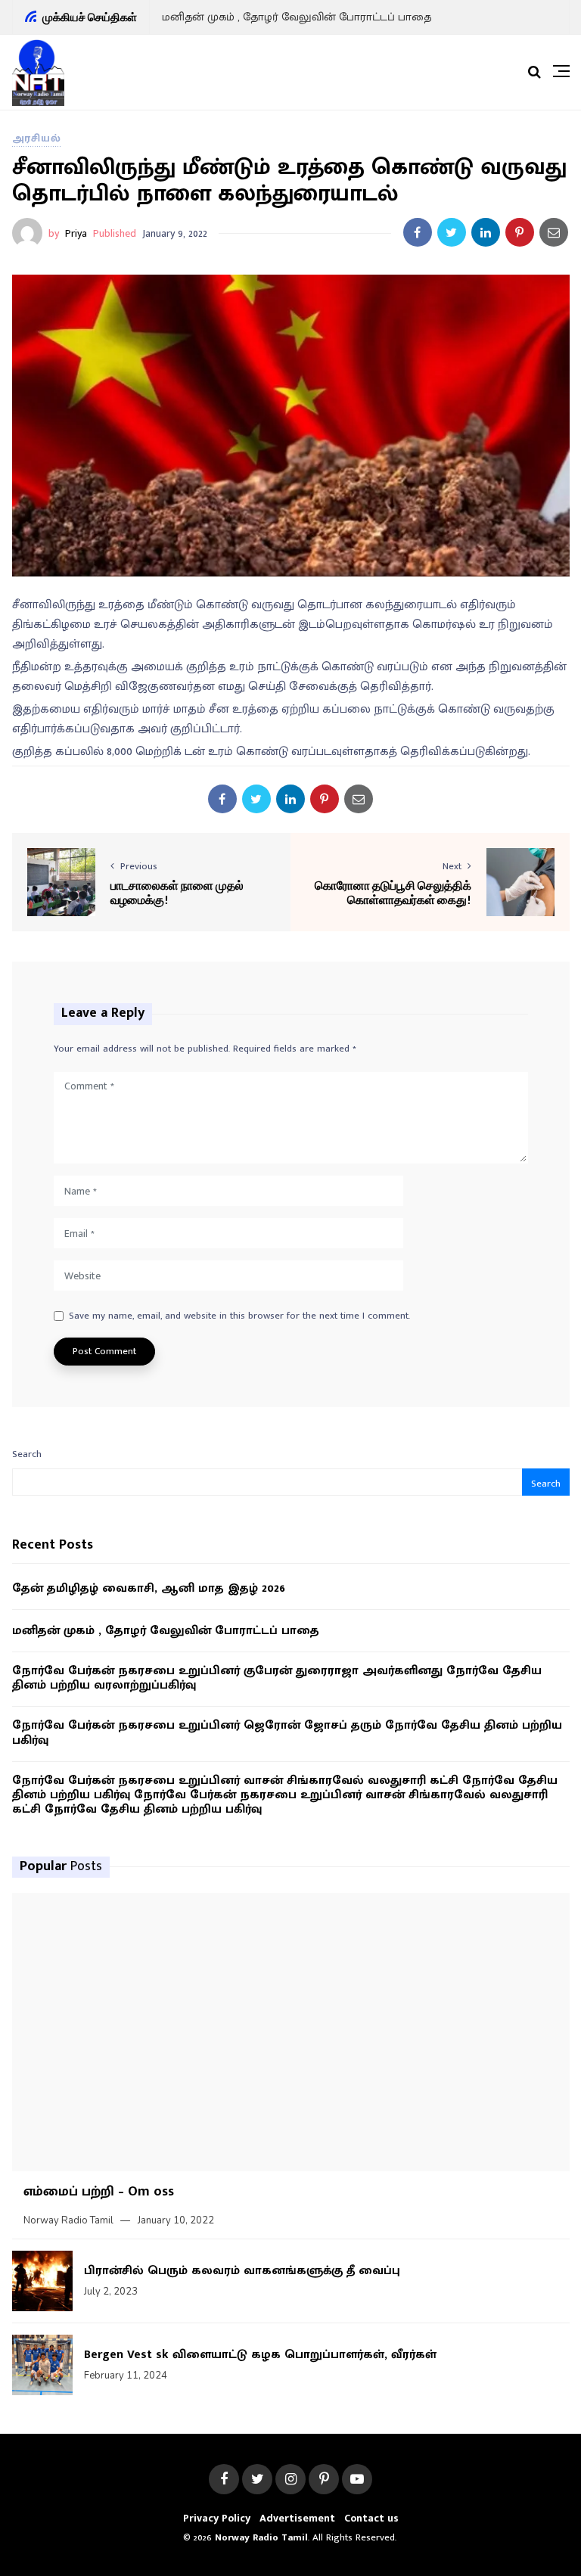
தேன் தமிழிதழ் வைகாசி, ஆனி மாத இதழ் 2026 (149, 1588)
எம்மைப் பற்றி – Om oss (99, 2192)
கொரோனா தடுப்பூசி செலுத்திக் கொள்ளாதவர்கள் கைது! (393, 892)
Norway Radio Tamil (68, 2220)
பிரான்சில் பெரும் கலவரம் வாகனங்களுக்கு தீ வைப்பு (242, 2271)
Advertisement (297, 2518)
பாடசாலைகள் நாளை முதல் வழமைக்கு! (177, 892)
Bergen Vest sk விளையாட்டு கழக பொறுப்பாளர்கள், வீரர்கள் (260, 2355)
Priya (76, 233)
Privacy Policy (217, 2518)
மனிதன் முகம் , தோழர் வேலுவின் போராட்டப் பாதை (297, 17)
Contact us (371, 2518)
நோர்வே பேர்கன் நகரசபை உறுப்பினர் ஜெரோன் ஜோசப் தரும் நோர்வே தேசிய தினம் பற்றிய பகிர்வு (287, 1732)
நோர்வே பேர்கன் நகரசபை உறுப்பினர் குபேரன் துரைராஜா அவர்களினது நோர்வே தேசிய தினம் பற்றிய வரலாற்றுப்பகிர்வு (277, 1678)
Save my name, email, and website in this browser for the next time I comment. (239, 1316)
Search (27, 1454)
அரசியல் (37, 138)
